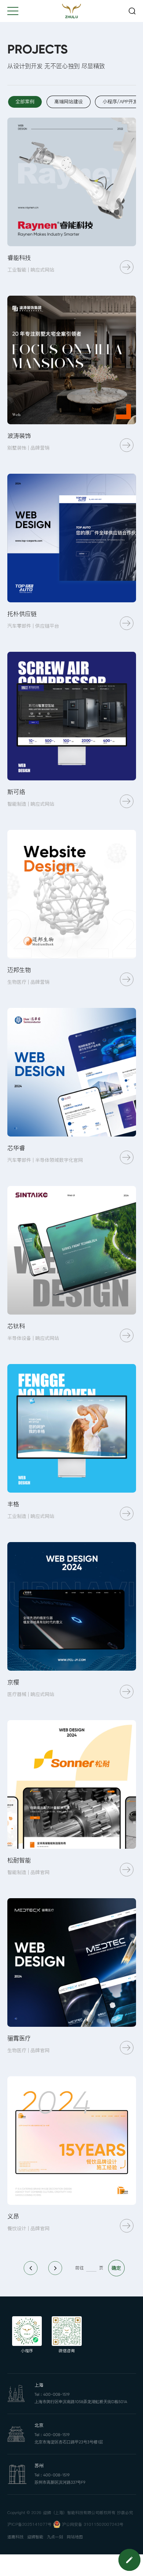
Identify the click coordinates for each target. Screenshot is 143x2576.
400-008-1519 (56, 2394)
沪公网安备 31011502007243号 (93, 2525)
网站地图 (75, 2537)
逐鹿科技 (15, 2537)
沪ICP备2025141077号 (30, 2525)
